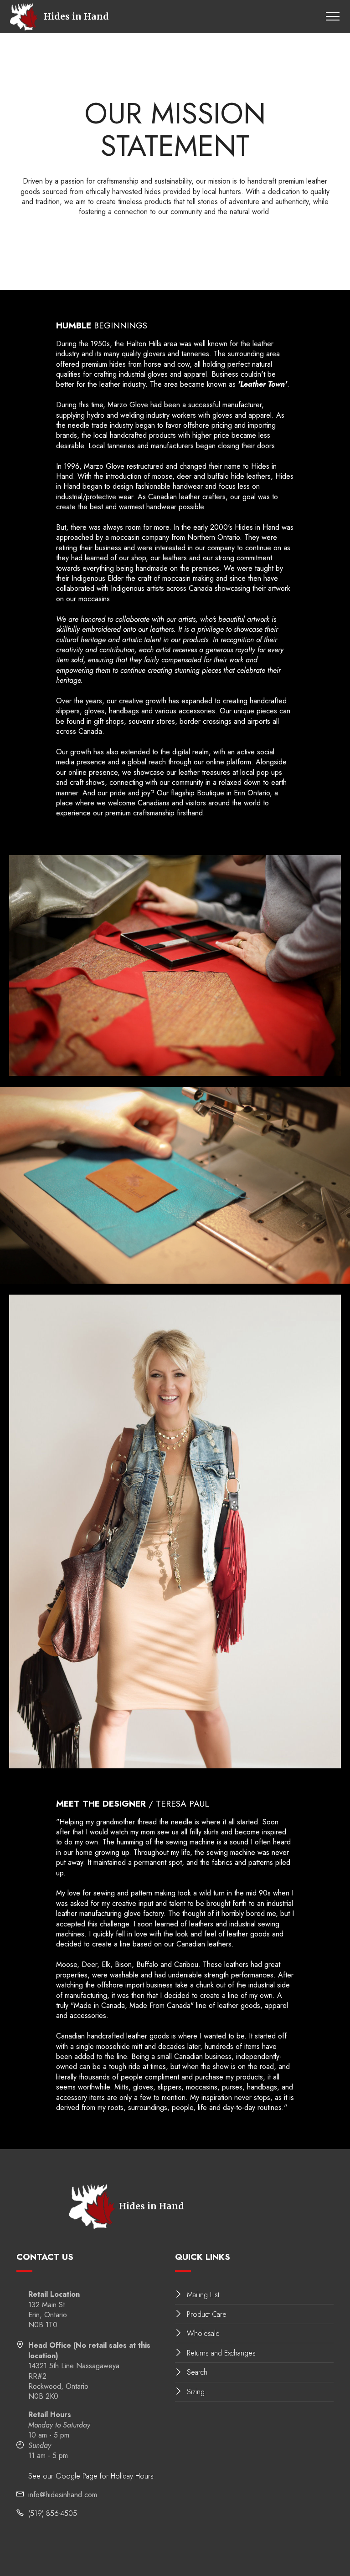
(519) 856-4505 (53, 2513)
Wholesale (203, 2333)
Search (197, 2372)
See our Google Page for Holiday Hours (91, 2476)
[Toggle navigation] (333, 16)
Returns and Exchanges (221, 2353)
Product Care (207, 2314)
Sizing (196, 2392)
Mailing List (203, 2295)
